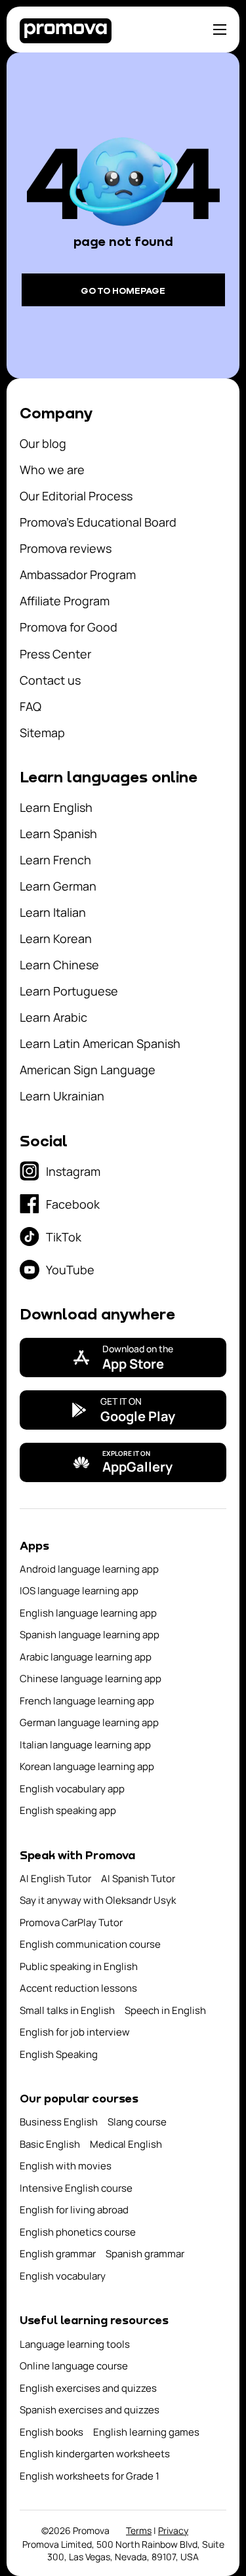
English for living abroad (74, 2210)
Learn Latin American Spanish (100, 1043)
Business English (59, 2122)
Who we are (52, 470)
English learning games (146, 2432)
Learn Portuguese (69, 991)
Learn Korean (56, 938)
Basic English (50, 2144)
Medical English (126, 2144)
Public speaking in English (79, 1966)
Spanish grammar (145, 2254)
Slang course (137, 2122)
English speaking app (68, 1810)
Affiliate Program (65, 601)
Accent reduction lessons (78, 1988)
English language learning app (88, 1613)
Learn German (58, 886)
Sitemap (42, 733)
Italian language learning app (85, 1745)
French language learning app (87, 1701)
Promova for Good (69, 627)
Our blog (43, 443)
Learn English (56, 807)
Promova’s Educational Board (98, 522)
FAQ (31, 706)
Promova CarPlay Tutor (71, 1922)
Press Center (55, 654)
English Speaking (59, 2054)
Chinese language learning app (91, 1679)
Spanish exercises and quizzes (90, 2410)
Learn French (55, 860)
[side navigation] (220, 30)
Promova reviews (66, 548)
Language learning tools (75, 2344)
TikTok (64, 1237)
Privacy (173, 2530)
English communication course (90, 1944)
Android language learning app (89, 1569)
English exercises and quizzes (88, 2388)
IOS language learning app (79, 1591)
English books (51, 2432)
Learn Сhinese (59, 965)
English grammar (58, 2254)
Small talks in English (67, 2010)
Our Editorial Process (76, 496)
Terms (139, 2530)
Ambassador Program (78, 574)
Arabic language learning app (86, 1657)
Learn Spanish (58, 834)
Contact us (50, 680)
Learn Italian (53, 912)
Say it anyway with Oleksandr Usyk (98, 1900)
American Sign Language (88, 1070)
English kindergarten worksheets (95, 2454)
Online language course (74, 2366)
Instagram (73, 1171)
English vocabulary (63, 2276)
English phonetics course (78, 2232)
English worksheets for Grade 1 (90, 2476)
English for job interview (75, 2032)
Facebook (73, 1204)
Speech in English (165, 2010)
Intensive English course (76, 2188)
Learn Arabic (53, 1017)
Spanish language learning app (90, 1635)
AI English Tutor (55, 1879)
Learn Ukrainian (62, 1096)
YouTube (70, 1270)
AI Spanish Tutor (138, 1879)
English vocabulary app (72, 1789)
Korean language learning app (87, 1766)
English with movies (66, 2166)
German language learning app (89, 1722)
